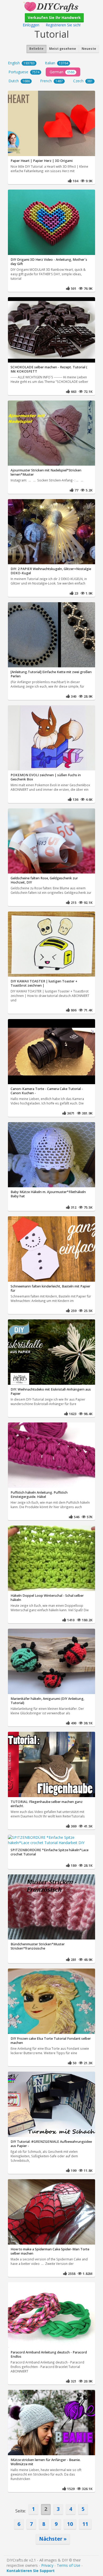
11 (85, 2524)
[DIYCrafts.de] (51, 6)
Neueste (89, 49)
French (51, 81)
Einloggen (31, 25)
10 (70, 2524)
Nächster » (53, 2539)
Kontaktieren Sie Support (31, 2571)
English (21, 63)
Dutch (19, 81)
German (62, 72)
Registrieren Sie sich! (63, 25)
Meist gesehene (63, 49)
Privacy (47, 2565)
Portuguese (24, 72)
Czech (83, 81)
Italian (57, 63)
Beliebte (36, 49)
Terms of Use (69, 2565)
